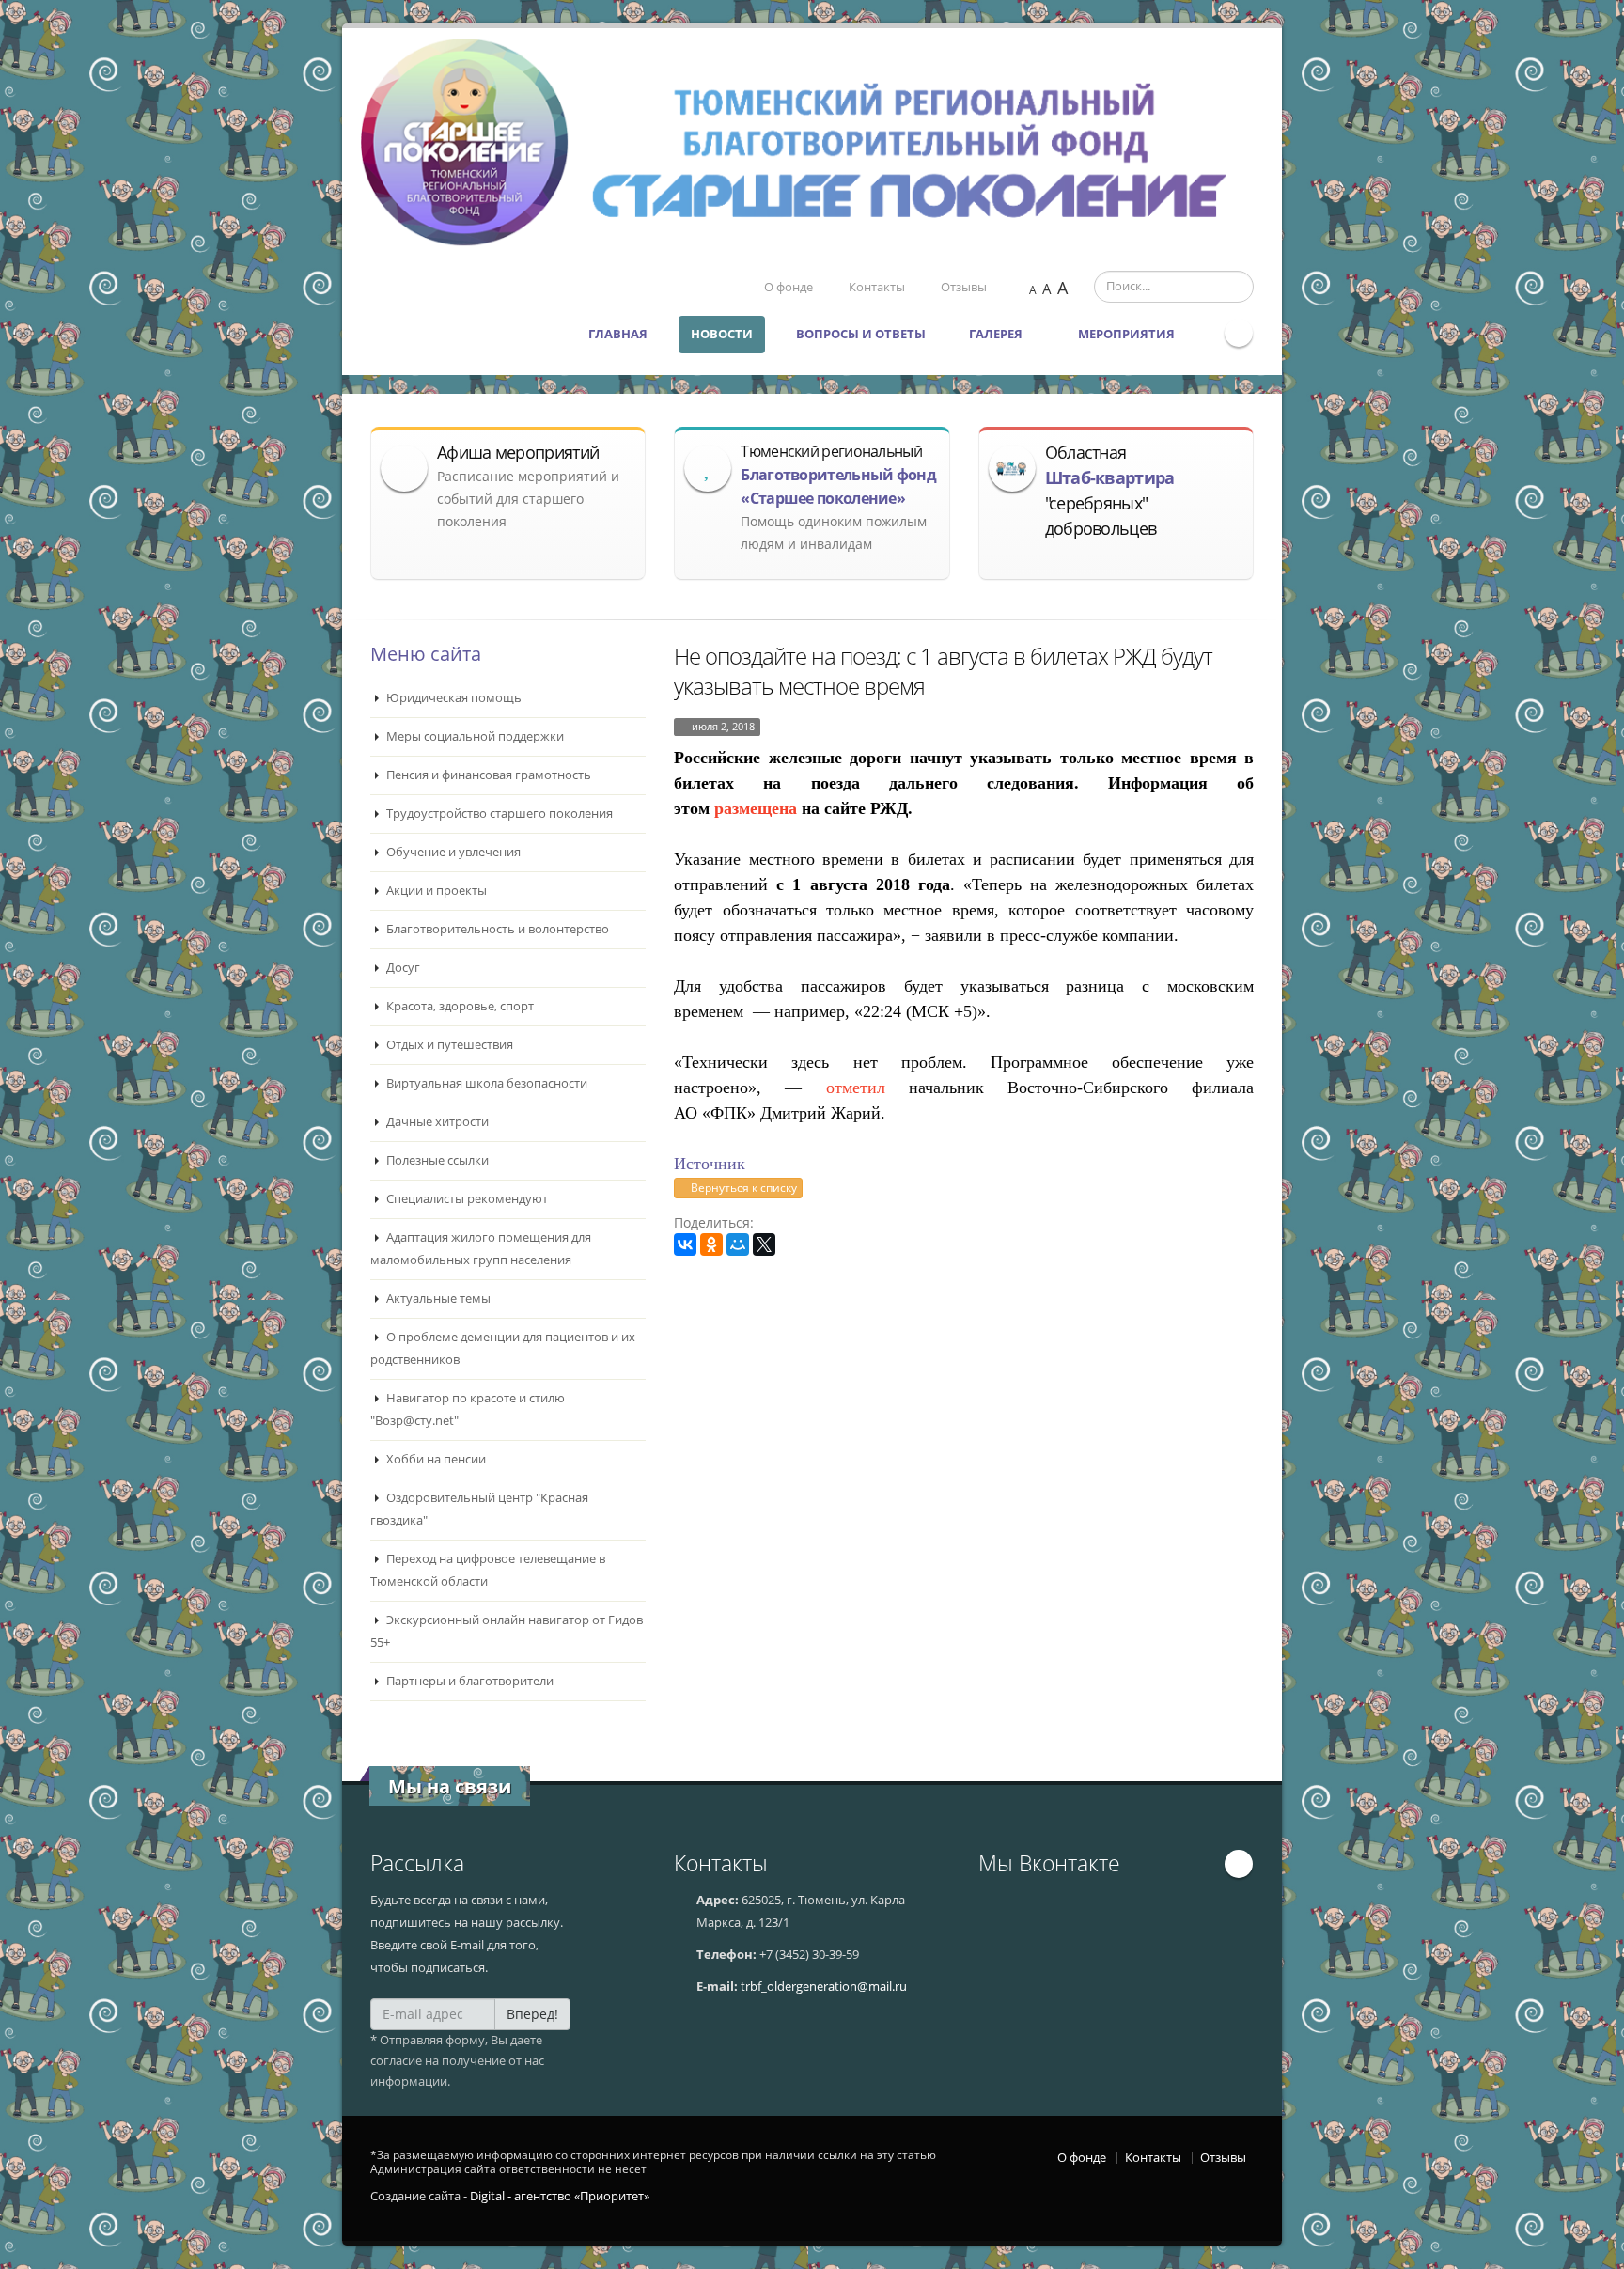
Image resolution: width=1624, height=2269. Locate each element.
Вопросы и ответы (861, 334)
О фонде (789, 287)
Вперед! (532, 2014)
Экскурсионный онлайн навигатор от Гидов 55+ (507, 1631)
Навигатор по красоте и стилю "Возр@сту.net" (468, 1409)
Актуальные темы (437, 1299)
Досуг (402, 968)
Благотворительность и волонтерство (496, 929)
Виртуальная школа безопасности (485, 1083)
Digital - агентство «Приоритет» (560, 2196)
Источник (710, 1164)
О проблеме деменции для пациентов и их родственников (503, 1348)
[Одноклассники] (711, 1244)
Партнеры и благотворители (468, 1681)
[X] (764, 1244)
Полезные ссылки (436, 1160)
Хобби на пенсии (435, 1459)
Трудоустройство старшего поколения (498, 814)
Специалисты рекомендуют (466, 1199)
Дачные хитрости (436, 1122)
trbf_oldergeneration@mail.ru (824, 1987)
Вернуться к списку (742, 1188)
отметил (856, 1088)
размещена (756, 808)
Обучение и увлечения (452, 852)
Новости (722, 334)
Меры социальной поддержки (474, 736)
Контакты (877, 287)
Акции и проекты (435, 891)
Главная (618, 334)
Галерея (997, 334)
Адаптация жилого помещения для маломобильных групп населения (481, 1249)
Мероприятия (1128, 334)
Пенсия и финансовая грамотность (487, 775)
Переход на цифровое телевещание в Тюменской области (488, 1570)
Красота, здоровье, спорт (459, 1006)
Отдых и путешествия (448, 1045)
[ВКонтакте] (685, 1244)
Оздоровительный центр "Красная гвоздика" (479, 1509)
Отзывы (964, 287)
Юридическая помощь (453, 698)
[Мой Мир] (738, 1244)
